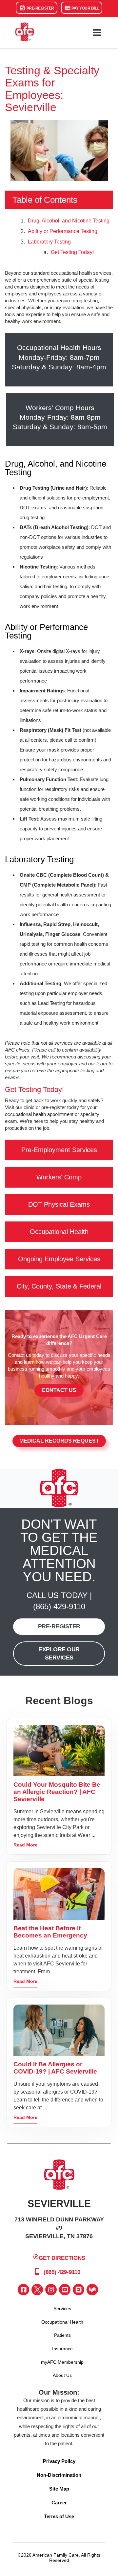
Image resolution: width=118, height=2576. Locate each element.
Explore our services (59, 1653)
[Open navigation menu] (97, 33)
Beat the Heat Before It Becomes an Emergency (50, 1932)
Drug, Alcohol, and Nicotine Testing (69, 221)
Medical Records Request (59, 1441)
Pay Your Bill (85, 8)
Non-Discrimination (59, 2475)
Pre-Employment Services (59, 1150)
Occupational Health (59, 1232)
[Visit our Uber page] (79, 2290)
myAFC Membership (62, 2362)
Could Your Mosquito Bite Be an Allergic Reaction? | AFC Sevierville (57, 1792)
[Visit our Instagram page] (51, 2290)
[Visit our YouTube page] (65, 2290)
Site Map (59, 2489)
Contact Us (59, 1390)
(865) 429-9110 (59, 1606)
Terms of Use (59, 2516)
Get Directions (62, 2258)
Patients (62, 2335)
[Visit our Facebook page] (23, 2290)
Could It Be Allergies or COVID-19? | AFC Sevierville (55, 2068)
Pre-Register (40, 8)
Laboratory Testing (49, 242)
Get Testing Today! (72, 252)
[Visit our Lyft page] (92, 2290)
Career (59, 2503)
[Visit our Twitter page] (37, 2290)
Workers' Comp (59, 1177)
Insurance (62, 2349)
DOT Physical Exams (59, 1204)
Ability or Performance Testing (63, 231)
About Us (62, 2375)
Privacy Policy (59, 2461)
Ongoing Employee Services (59, 1259)
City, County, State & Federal (59, 1286)
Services (62, 2309)
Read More (25, 1845)
